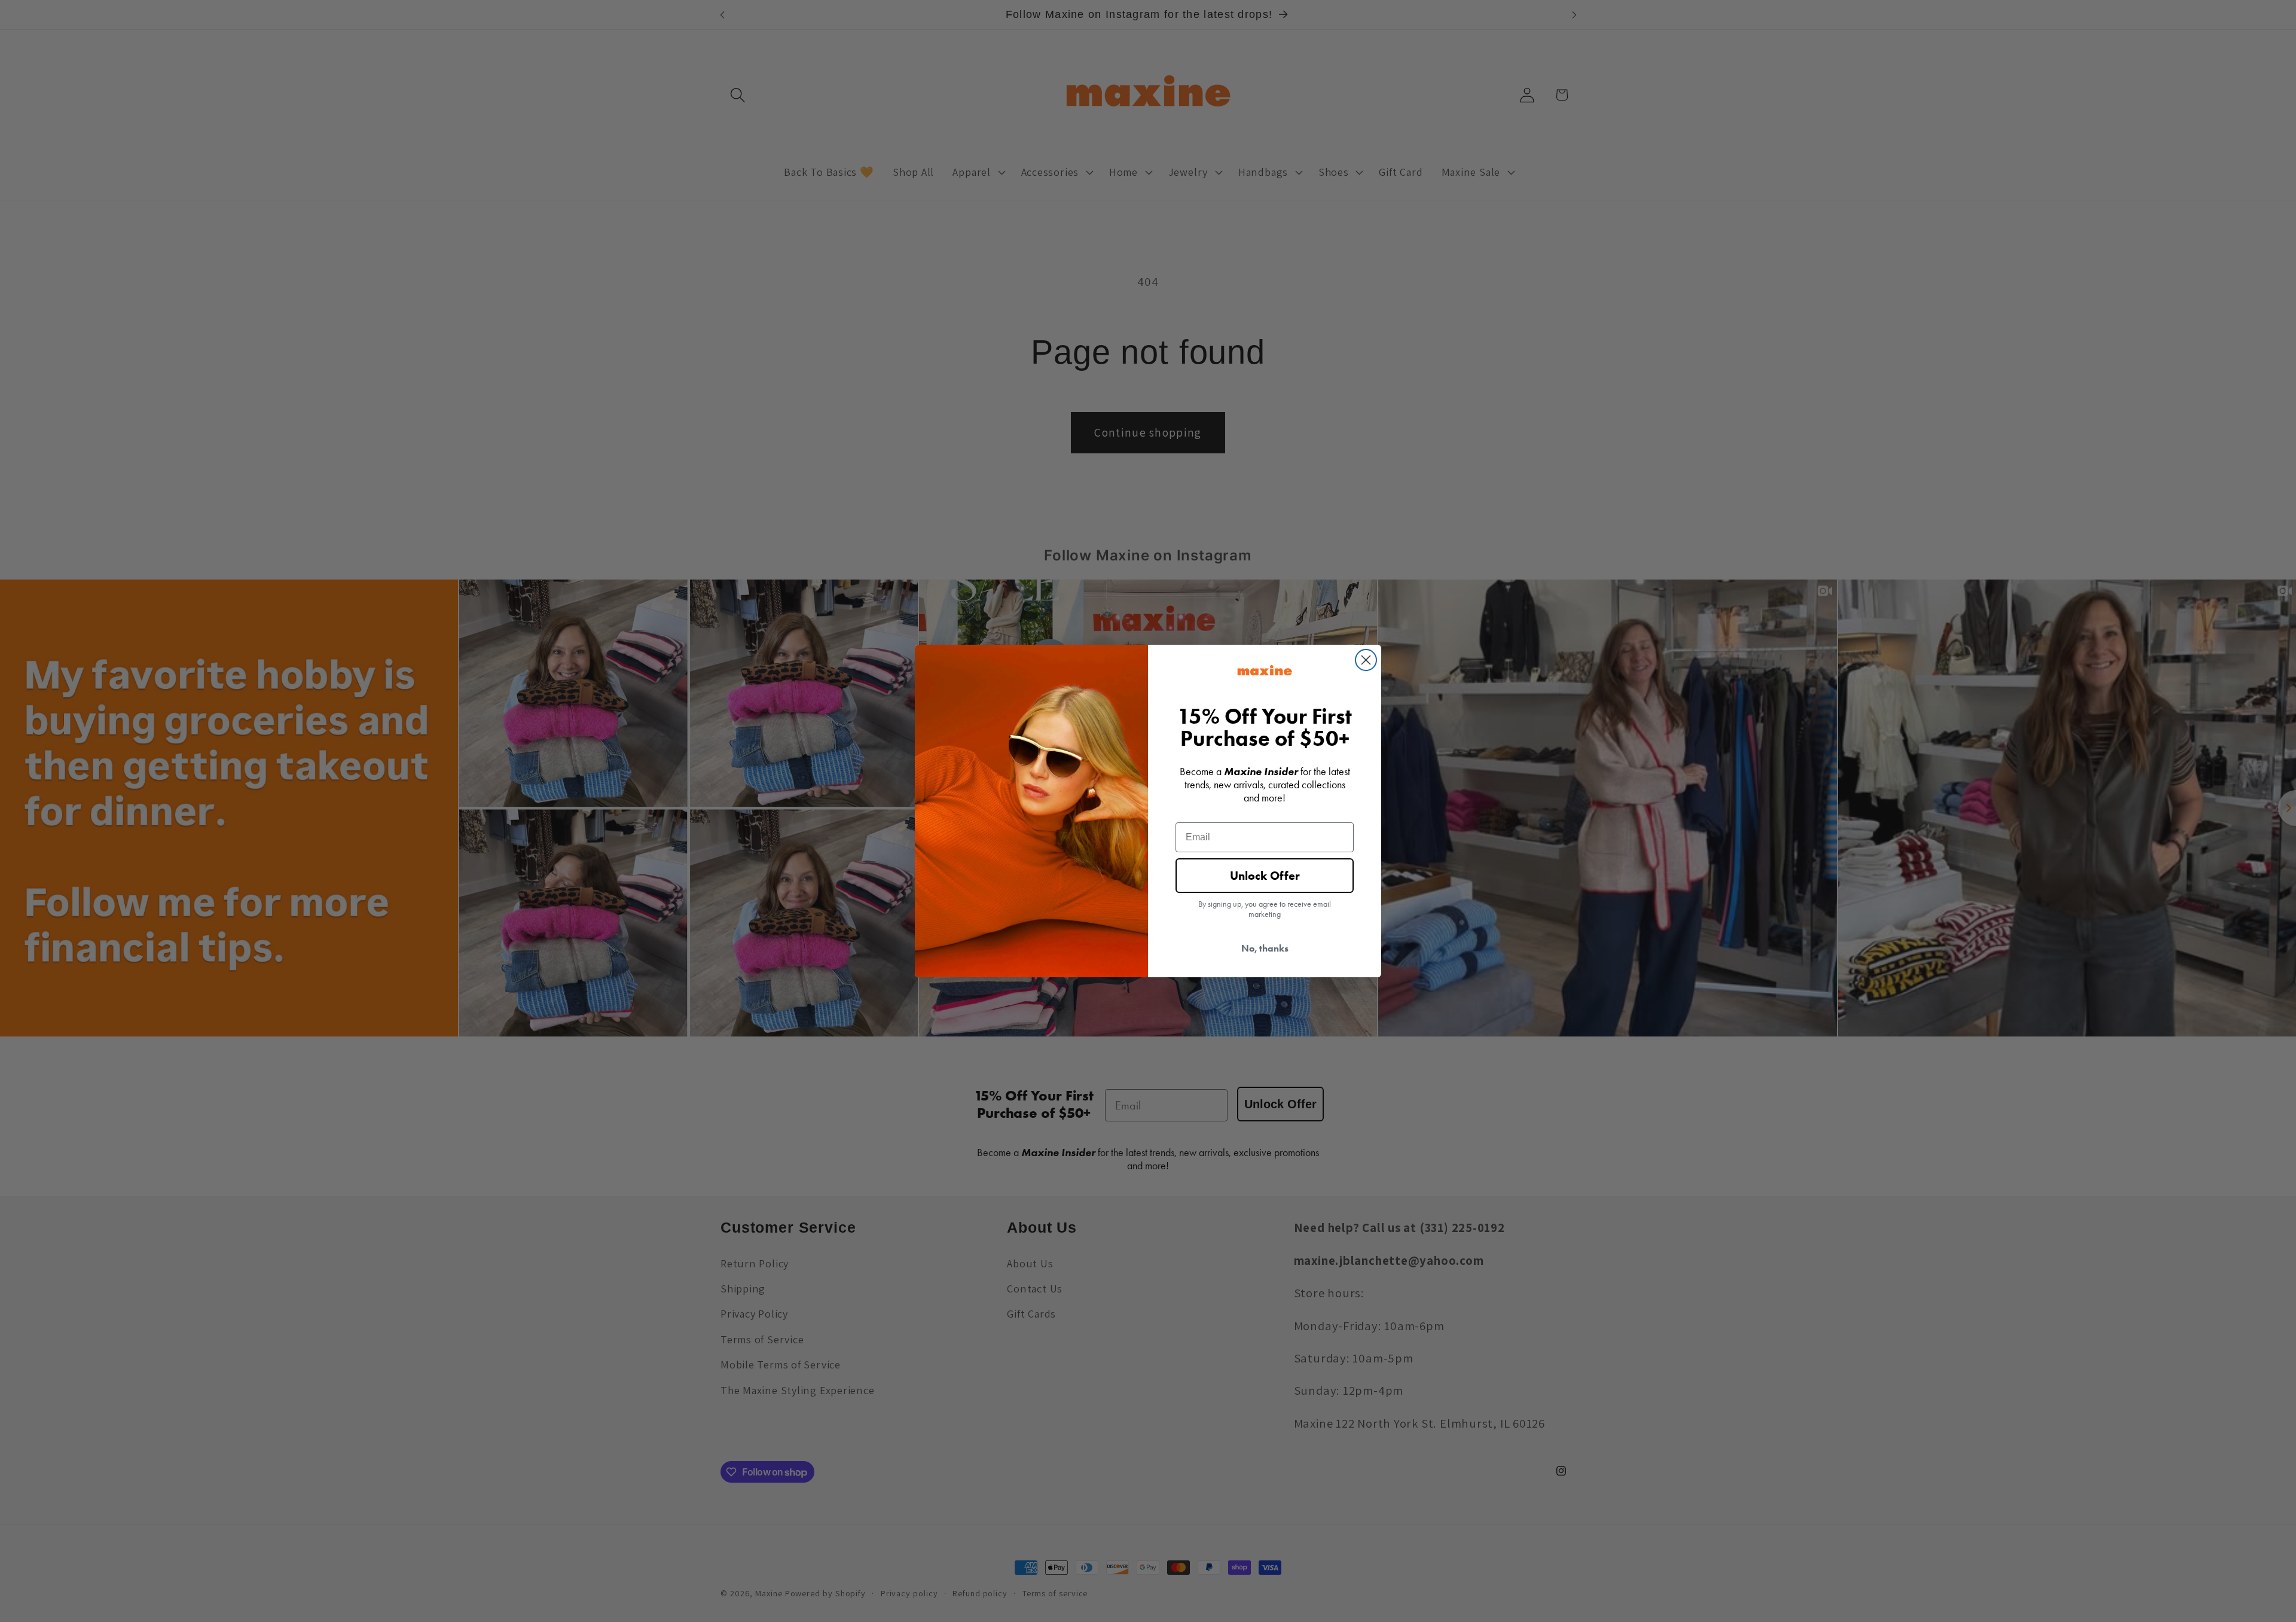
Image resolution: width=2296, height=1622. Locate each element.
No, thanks (1265, 948)
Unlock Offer (1265, 876)
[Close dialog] (1366, 660)
